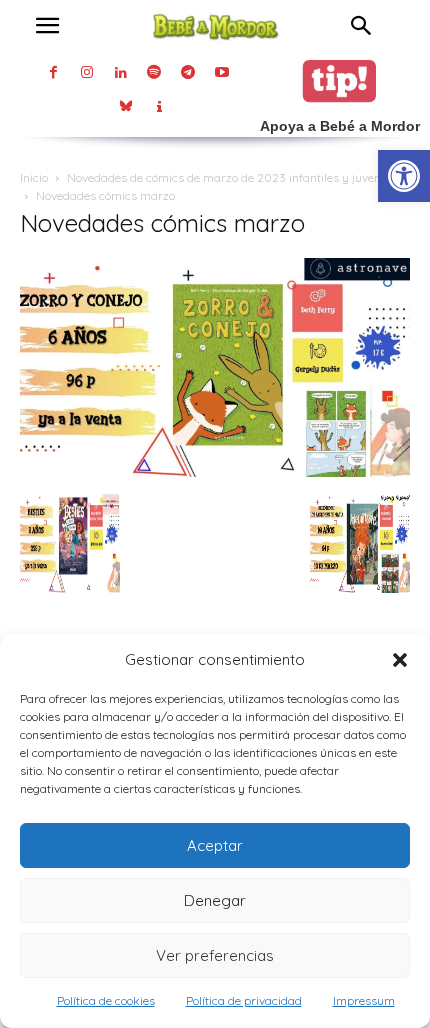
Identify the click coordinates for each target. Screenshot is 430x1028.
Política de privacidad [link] (244, 1000)
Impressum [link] (364, 1000)
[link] (404, 176)
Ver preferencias (215, 955)
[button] (400, 660)
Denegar (215, 900)
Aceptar (215, 845)
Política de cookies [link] (106, 1000)
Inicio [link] (34, 177)
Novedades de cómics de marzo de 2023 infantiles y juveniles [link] (233, 177)
